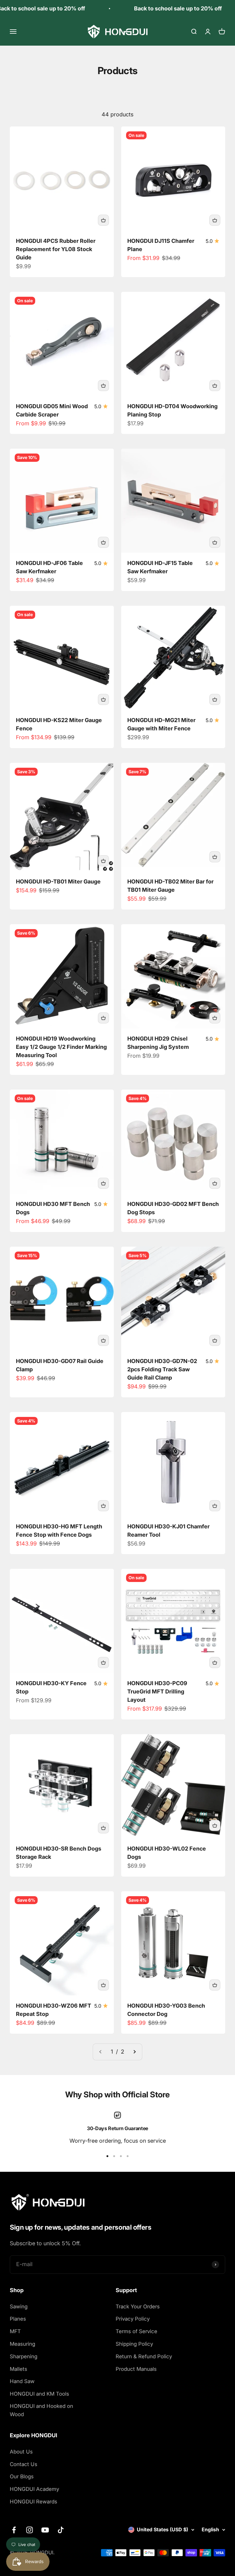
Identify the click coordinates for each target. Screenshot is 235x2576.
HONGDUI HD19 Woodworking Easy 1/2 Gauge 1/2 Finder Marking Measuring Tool (61, 1047)
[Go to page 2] (134, 2052)
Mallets (19, 2369)
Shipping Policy (134, 2344)
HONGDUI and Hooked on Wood (41, 2410)
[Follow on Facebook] (14, 2530)
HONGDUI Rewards (34, 2502)
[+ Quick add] (103, 220)
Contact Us (24, 2464)
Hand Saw (22, 2381)
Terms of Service (136, 2331)
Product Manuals (136, 2369)
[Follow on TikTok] (61, 2530)
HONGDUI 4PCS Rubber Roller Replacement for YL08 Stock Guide (56, 249)
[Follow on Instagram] (30, 2530)
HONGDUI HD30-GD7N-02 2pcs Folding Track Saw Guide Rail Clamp (162, 1369)
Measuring (22, 2344)
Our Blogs (22, 2476)
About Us (21, 2452)
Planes (18, 2319)
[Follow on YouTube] (45, 2530)
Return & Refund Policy (144, 2356)
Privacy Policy (133, 2319)
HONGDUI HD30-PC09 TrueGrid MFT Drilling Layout (157, 1691)
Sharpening (24, 2356)
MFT (15, 2331)
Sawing (19, 2307)
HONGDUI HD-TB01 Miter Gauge (58, 881)
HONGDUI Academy (34, 2489)
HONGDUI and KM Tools (39, 2394)
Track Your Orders (138, 2307)
